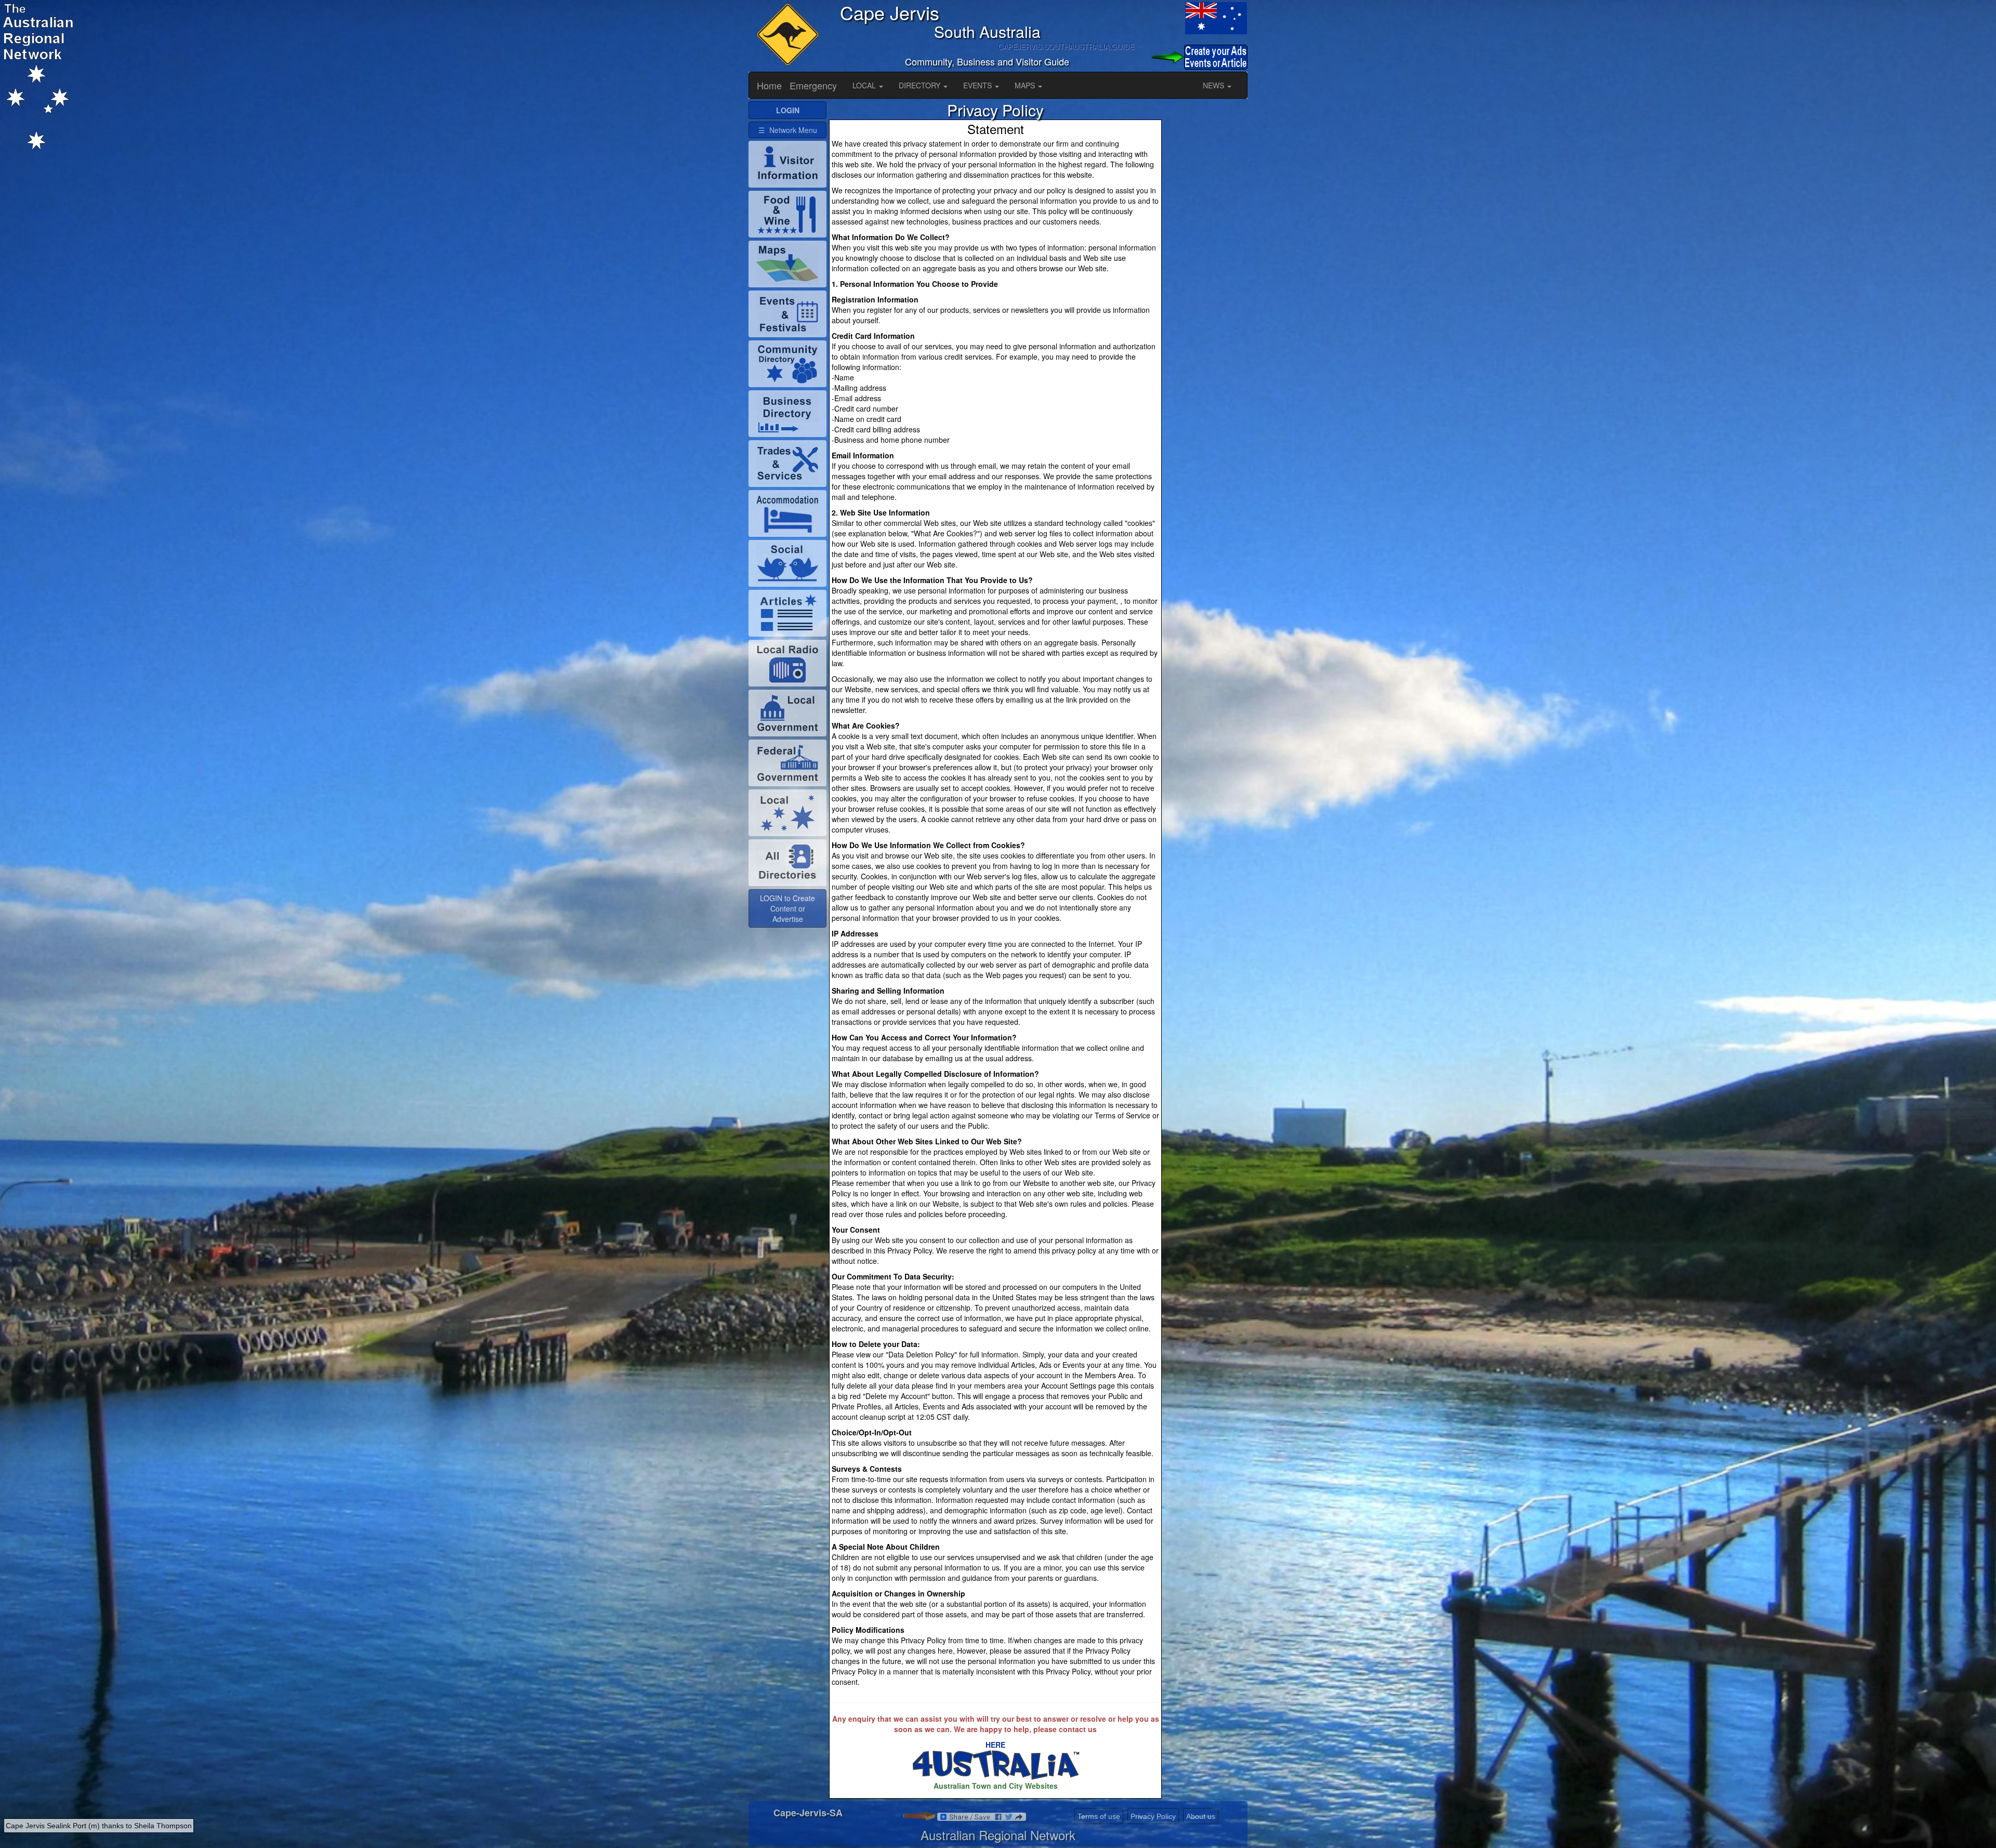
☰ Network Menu (788, 130)
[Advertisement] (1206, 257)
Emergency (813, 85)
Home (769, 85)
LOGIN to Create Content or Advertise (787, 908)
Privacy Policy (1153, 1816)
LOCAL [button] (865, 85)
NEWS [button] (1214, 85)
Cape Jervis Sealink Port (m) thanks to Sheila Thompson (99, 1826)
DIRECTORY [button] (921, 85)
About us (1201, 1816)
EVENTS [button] (979, 85)
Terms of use (1099, 1816)
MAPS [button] (1026, 85)
